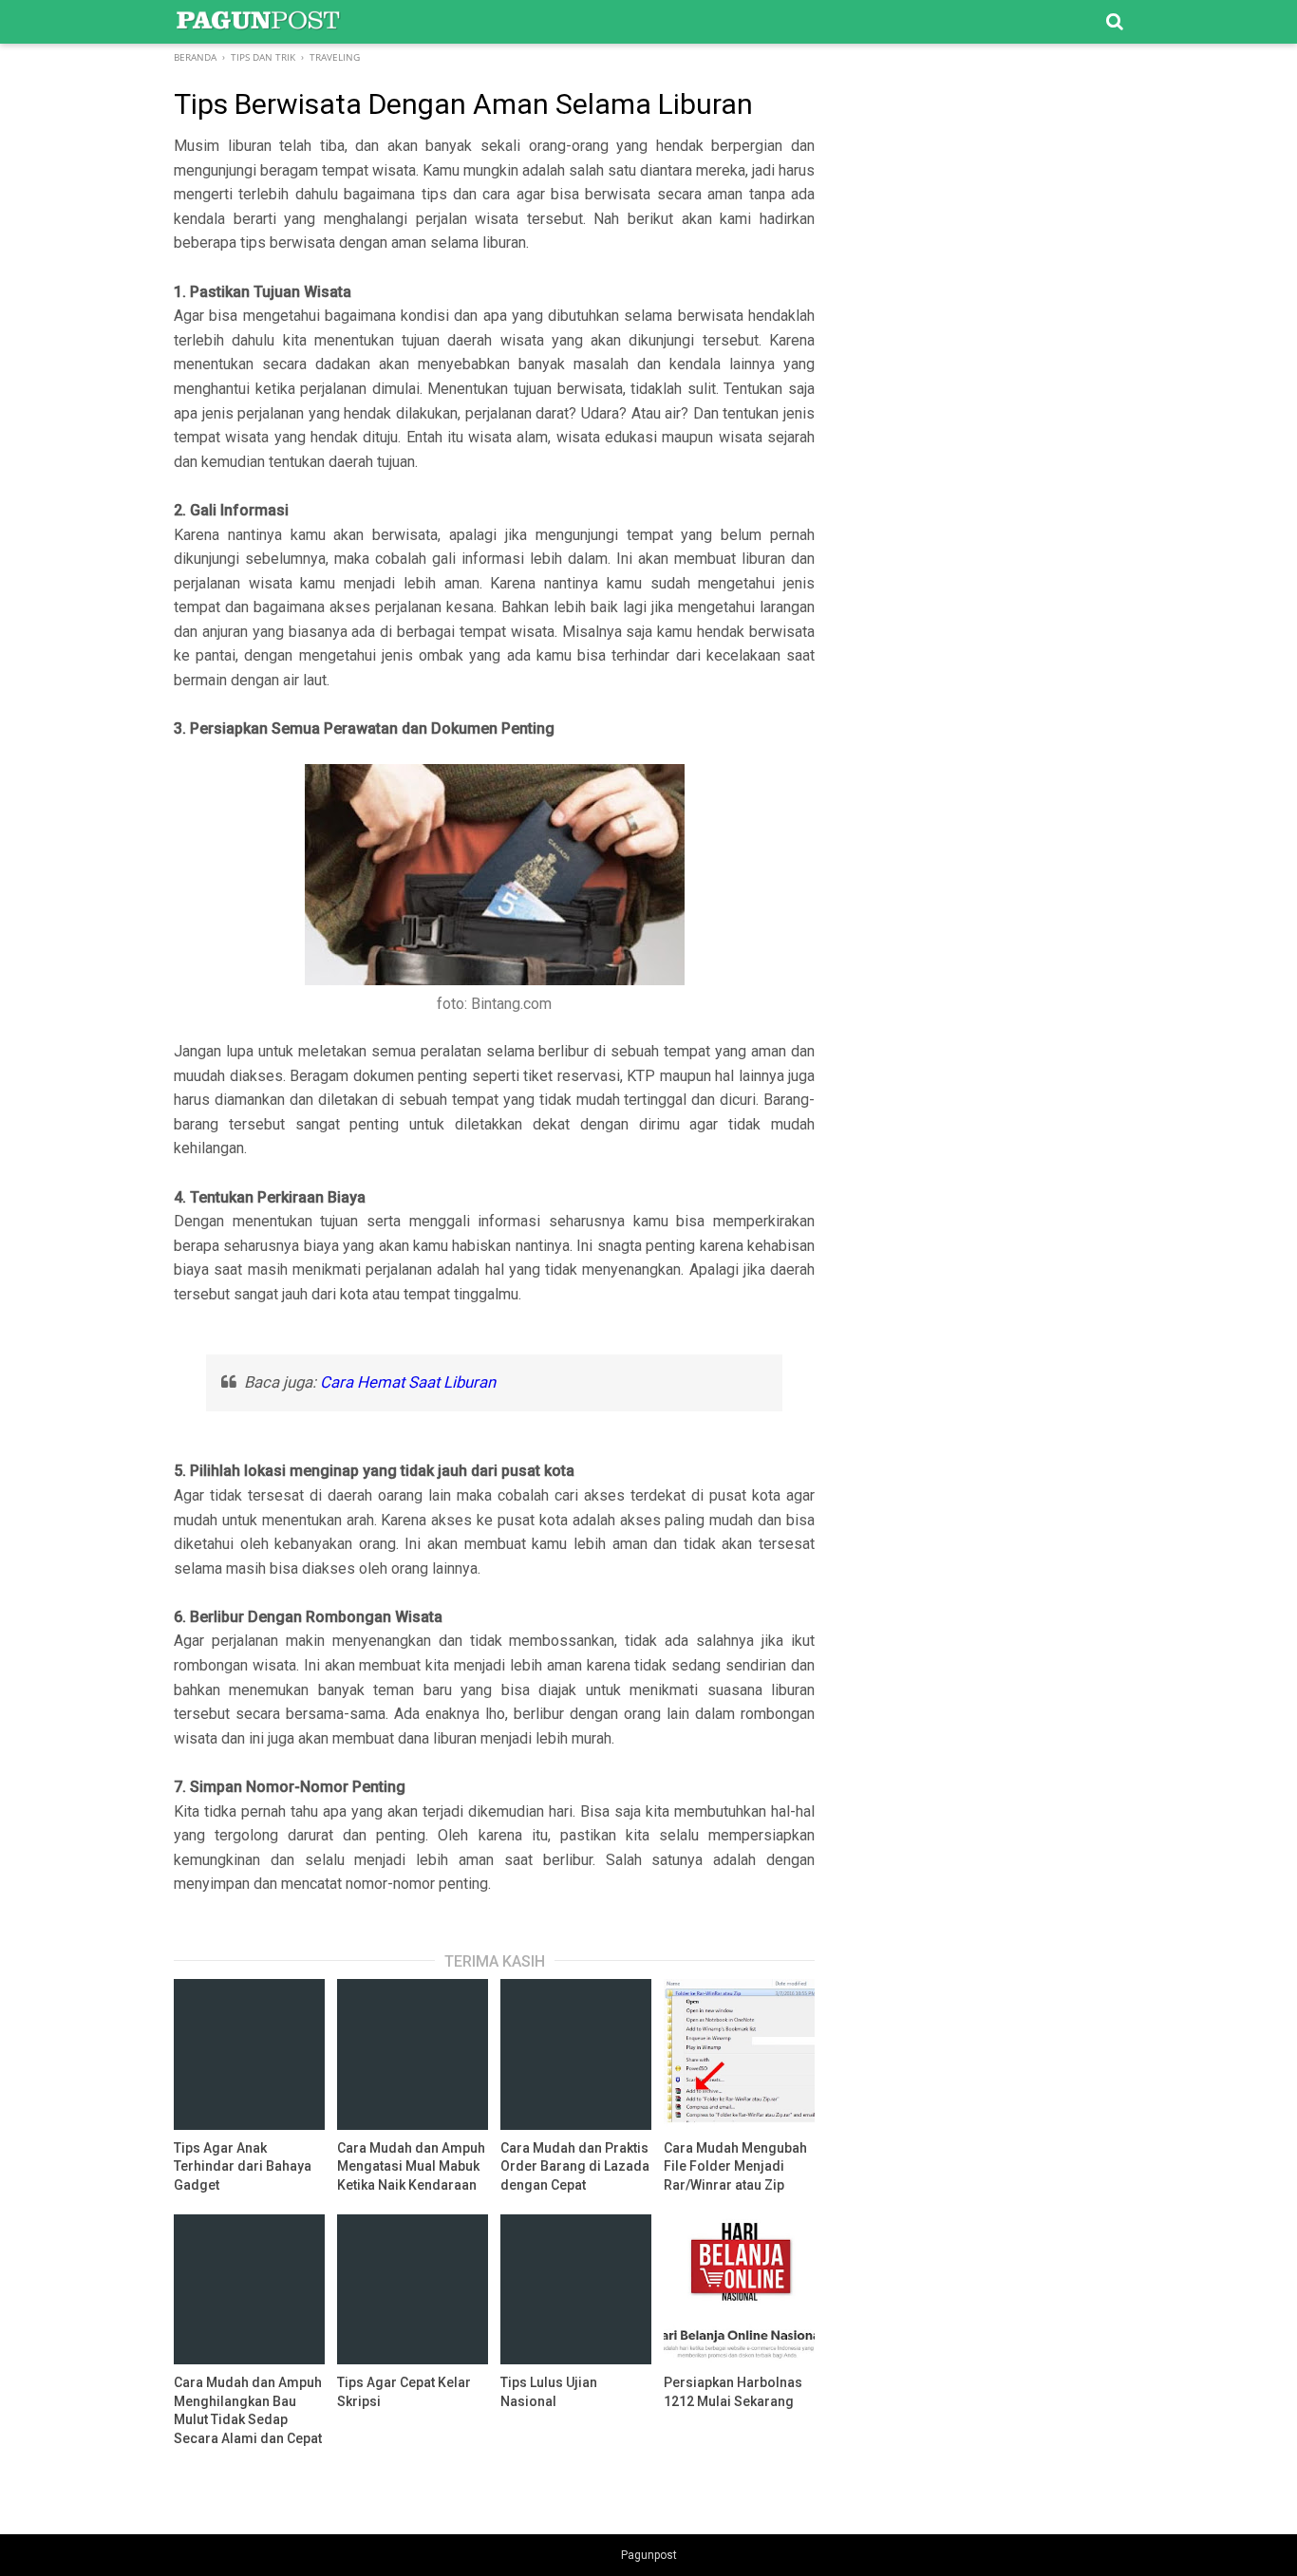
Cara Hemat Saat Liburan (408, 1382)
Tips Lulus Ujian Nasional (549, 2392)
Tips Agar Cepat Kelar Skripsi (404, 2392)
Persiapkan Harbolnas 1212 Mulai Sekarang (733, 2392)
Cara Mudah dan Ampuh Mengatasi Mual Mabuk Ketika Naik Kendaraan (411, 2166)
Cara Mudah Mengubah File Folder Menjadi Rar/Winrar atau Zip (735, 2166)
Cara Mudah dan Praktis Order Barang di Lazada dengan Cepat (575, 2166)
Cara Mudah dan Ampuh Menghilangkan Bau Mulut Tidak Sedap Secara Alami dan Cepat (248, 2410)
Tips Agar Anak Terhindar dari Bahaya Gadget (243, 2166)
